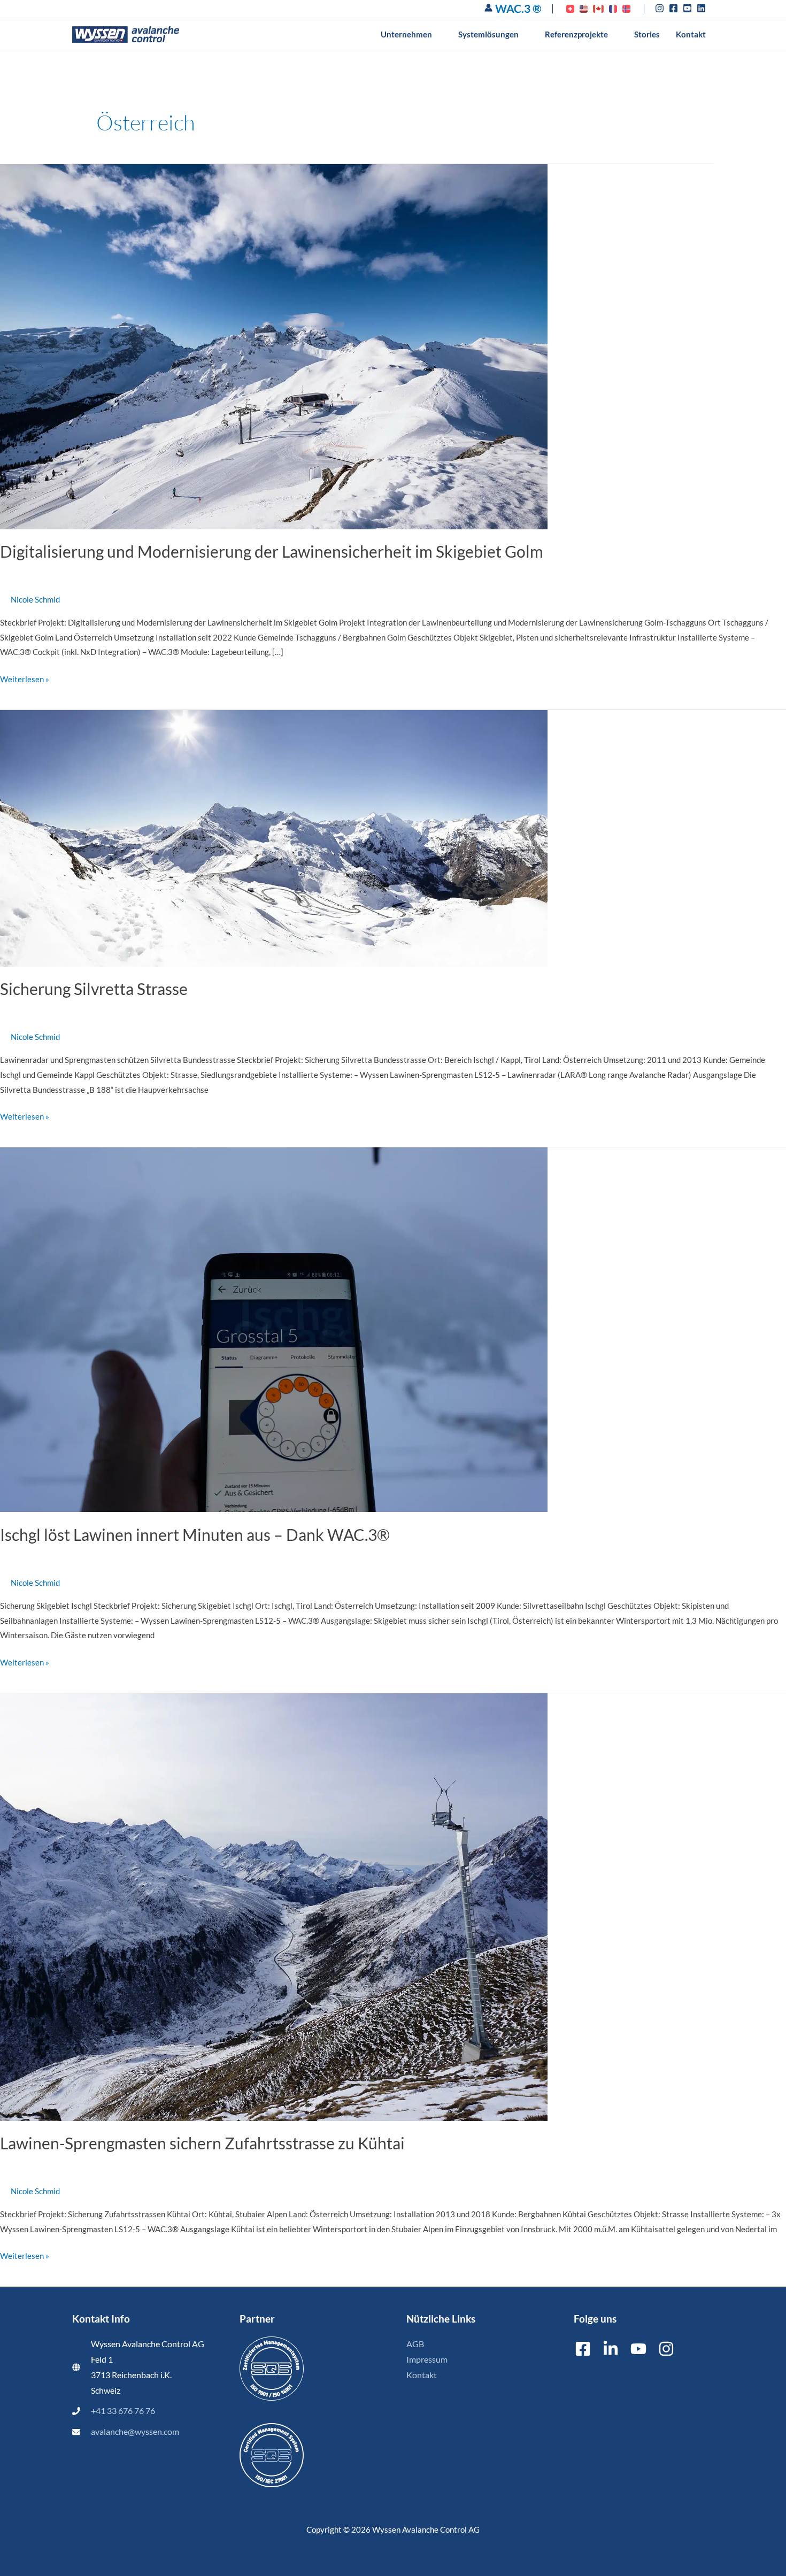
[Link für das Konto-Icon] (488, 8)
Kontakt (422, 2375)
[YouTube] (638, 2349)
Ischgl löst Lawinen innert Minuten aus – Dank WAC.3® (195, 1534)
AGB (415, 2344)
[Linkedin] (611, 2349)
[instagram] (661, 8)
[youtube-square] (689, 8)
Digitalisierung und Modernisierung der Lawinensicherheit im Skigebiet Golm (272, 551)
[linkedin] (703, 8)
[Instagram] (666, 2349)
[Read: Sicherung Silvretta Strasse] (274, 837)
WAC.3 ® (518, 8)
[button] (437, 34)
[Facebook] (583, 2349)
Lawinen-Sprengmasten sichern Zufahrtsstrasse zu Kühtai (202, 2143)
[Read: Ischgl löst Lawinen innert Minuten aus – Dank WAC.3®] (274, 1329)
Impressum (427, 2359)
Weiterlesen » (25, 678)
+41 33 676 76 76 (123, 2411)
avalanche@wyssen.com (135, 2432)
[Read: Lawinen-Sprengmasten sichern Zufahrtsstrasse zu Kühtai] (274, 1906)
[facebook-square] (675, 8)
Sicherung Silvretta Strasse (94, 989)
